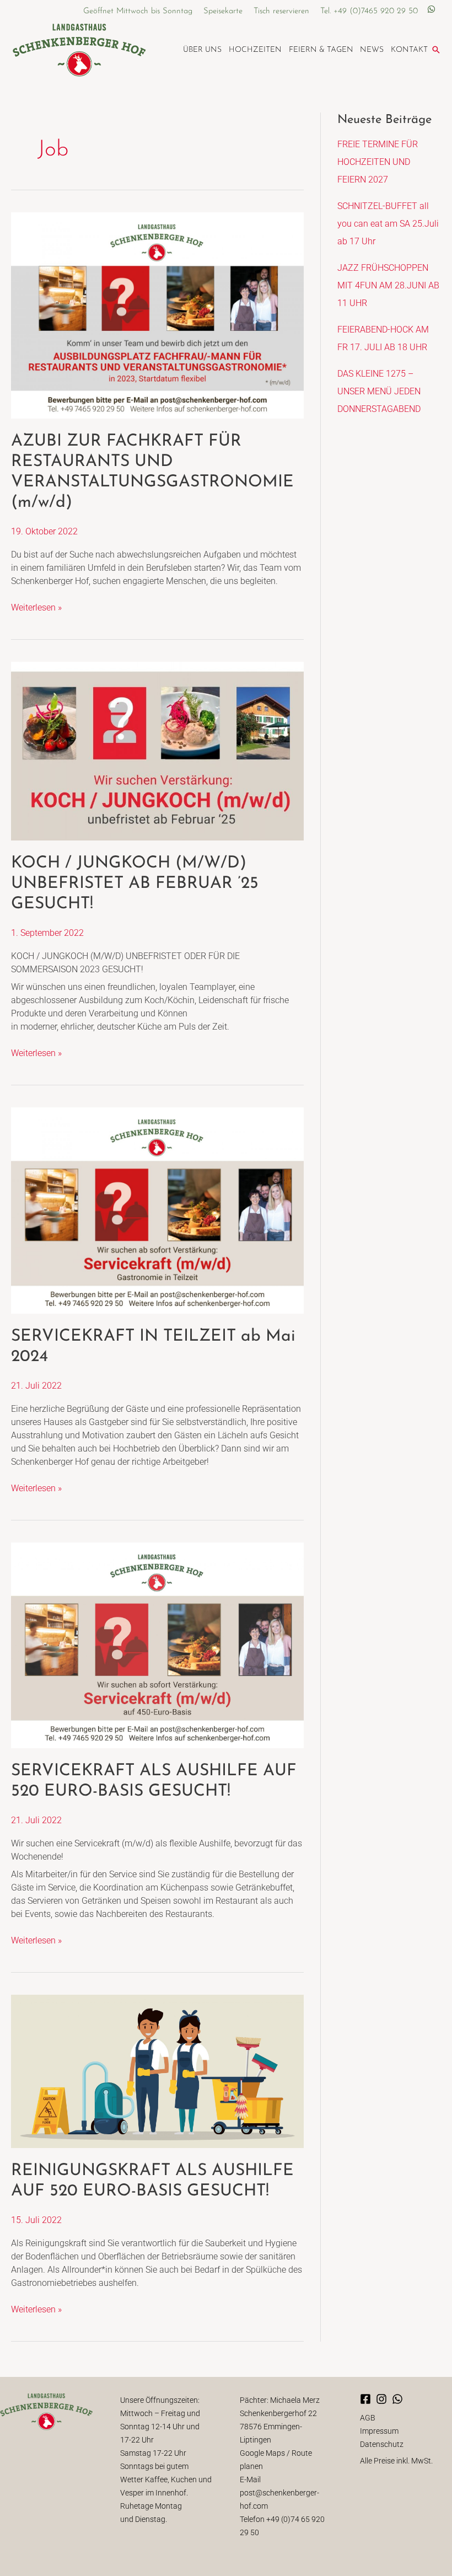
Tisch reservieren (281, 11)
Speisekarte (223, 11)
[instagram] (383, 2399)
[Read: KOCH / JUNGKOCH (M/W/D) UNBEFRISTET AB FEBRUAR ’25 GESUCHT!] (157, 750)
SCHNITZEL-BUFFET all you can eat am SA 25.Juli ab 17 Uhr (388, 224)
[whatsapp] (431, 11)
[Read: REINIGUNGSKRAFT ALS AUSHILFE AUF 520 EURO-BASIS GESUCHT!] (157, 2071)
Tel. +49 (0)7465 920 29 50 (369, 11)
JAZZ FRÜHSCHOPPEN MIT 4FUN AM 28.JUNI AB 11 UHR (388, 285)
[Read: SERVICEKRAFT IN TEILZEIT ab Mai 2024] (157, 1210)
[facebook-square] (367, 2399)
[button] (436, 50)
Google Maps (262, 2453)
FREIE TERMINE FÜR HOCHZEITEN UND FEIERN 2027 (378, 162)
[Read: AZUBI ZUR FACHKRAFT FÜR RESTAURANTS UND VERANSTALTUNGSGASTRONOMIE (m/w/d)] (157, 315)
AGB (368, 2418)
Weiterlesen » (36, 607)
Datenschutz (382, 2444)
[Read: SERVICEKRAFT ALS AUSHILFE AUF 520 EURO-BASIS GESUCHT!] (157, 1645)
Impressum (379, 2431)
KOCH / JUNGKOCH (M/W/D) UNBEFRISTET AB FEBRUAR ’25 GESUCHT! (135, 884)
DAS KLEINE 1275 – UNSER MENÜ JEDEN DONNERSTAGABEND (379, 391)
